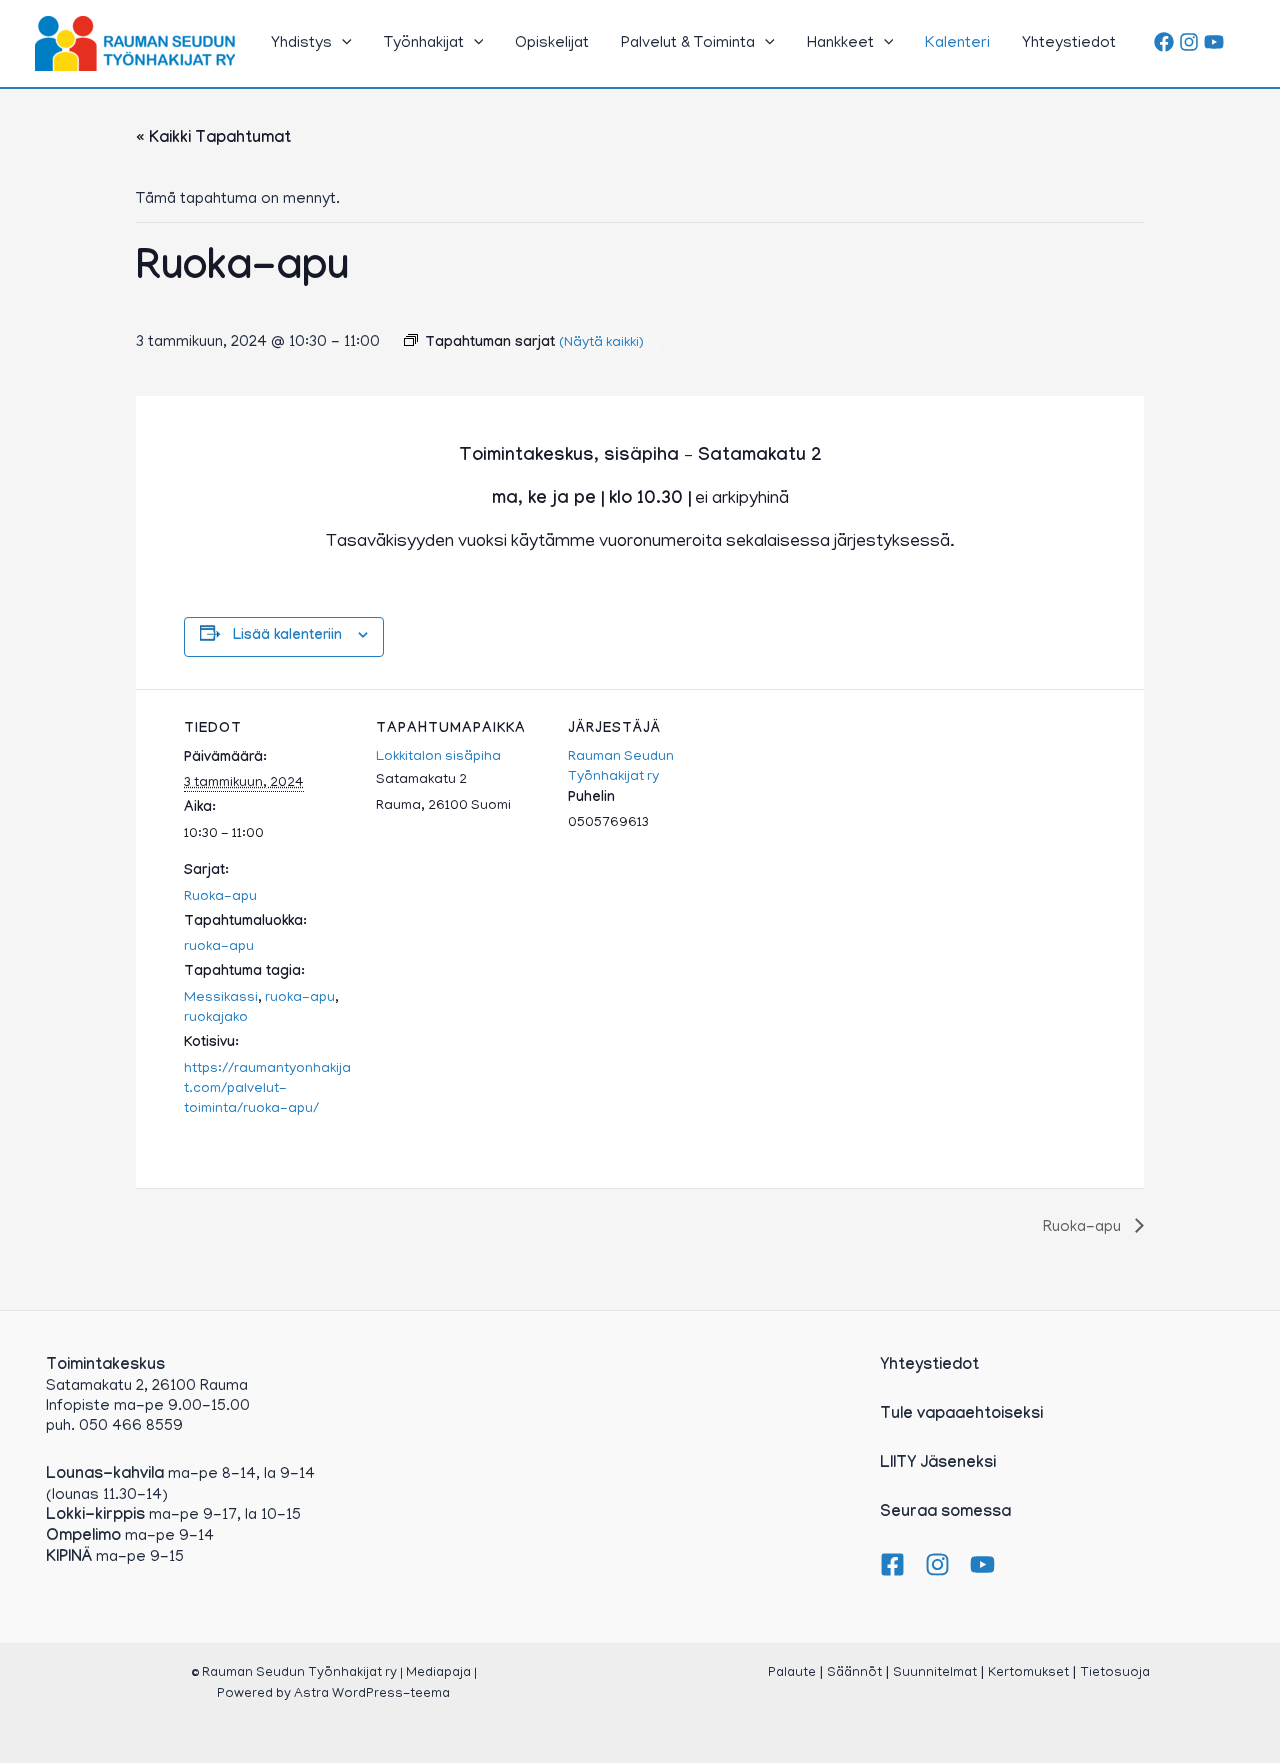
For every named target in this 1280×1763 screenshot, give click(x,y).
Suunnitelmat (935, 1673)
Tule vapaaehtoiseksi (961, 1415)
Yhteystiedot (1069, 44)
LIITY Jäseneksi (938, 1464)
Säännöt (854, 1673)
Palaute (792, 1673)
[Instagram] (1189, 42)
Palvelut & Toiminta (688, 44)
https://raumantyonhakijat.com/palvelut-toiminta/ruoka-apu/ (267, 1089)
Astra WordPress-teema (372, 1694)
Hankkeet (840, 44)
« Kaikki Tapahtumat (213, 139)
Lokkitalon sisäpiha (438, 757)
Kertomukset (1028, 1673)
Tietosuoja (1115, 1673)
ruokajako (216, 1018)
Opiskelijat (552, 44)
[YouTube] (1214, 42)
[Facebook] (1164, 42)
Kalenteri (957, 44)
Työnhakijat (424, 44)
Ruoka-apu (220, 897)
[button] (342, 44)
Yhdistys (301, 44)
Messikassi (221, 998)
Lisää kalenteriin (287, 637)
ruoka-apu (219, 947)
